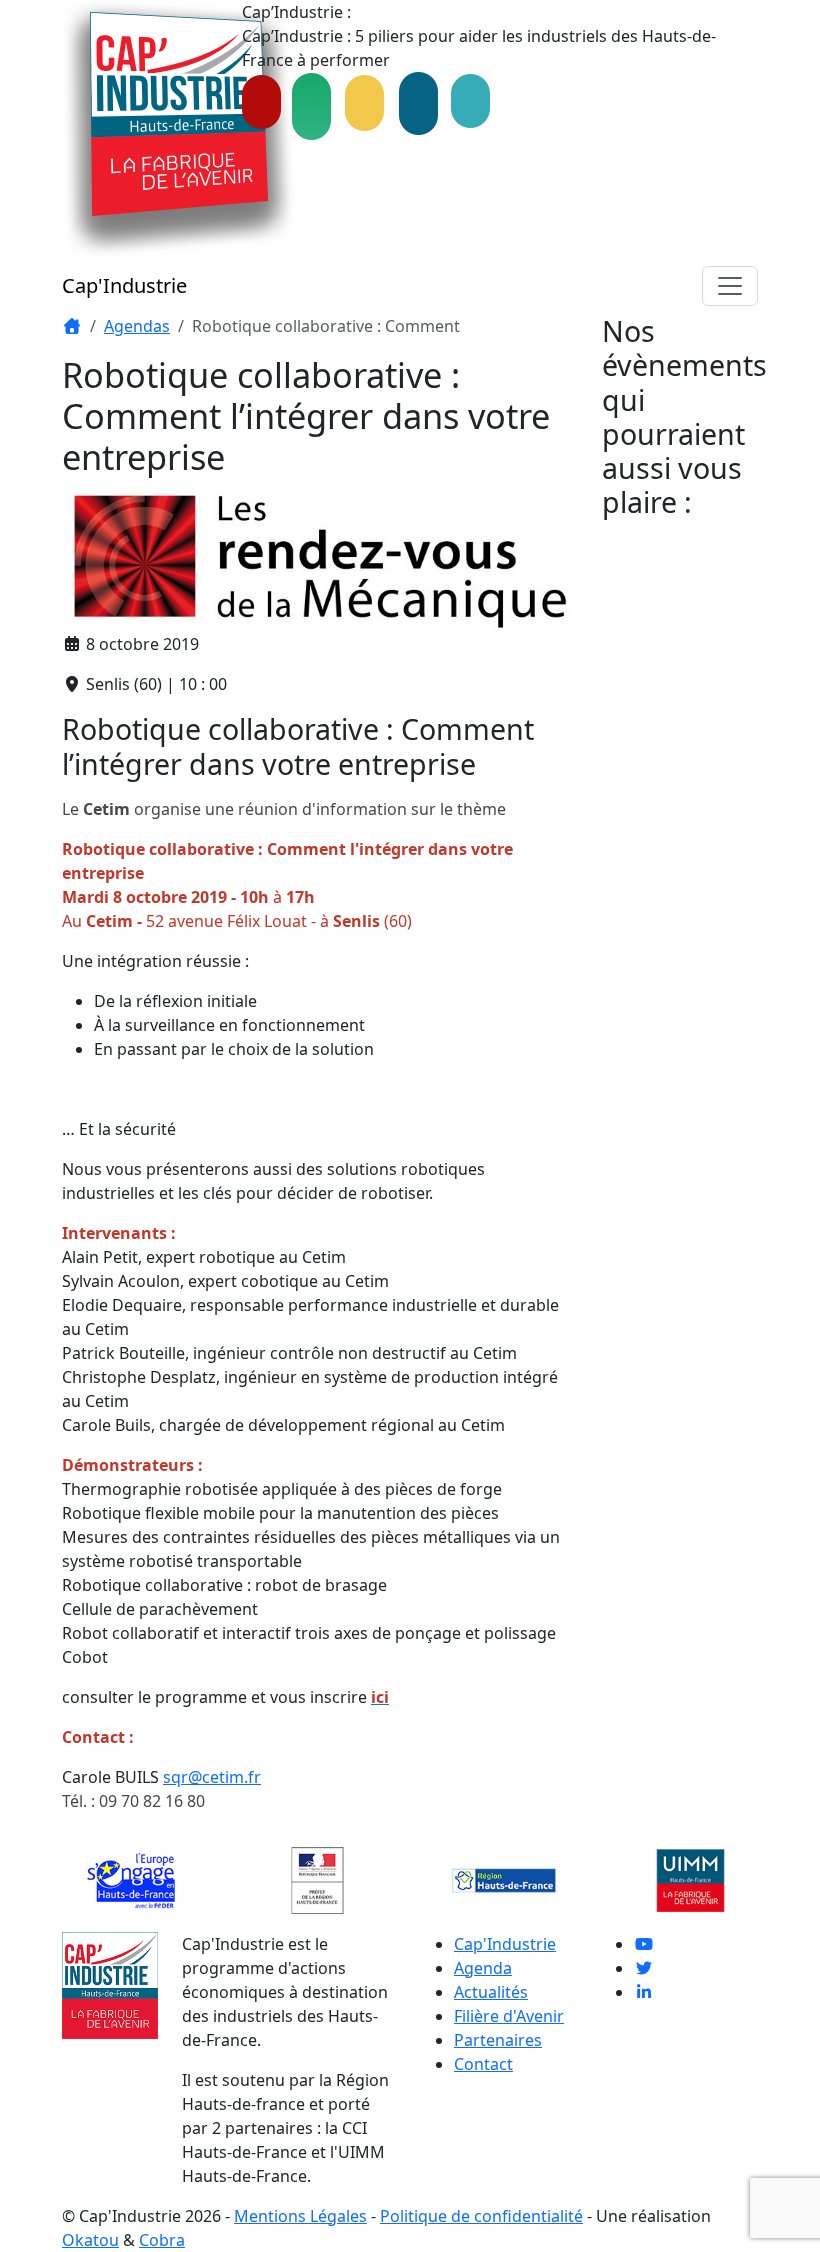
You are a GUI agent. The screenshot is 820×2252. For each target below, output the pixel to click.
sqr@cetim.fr (212, 1777)
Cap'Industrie (124, 285)
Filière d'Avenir (509, 2016)
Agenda (483, 1968)
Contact (483, 2064)
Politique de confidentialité (481, 2216)
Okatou (90, 2240)
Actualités (491, 1992)
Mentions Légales (300, 2216)
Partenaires (498, 2040)
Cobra (162, 2240)
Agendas (137, 326)
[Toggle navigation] (730, 286)
